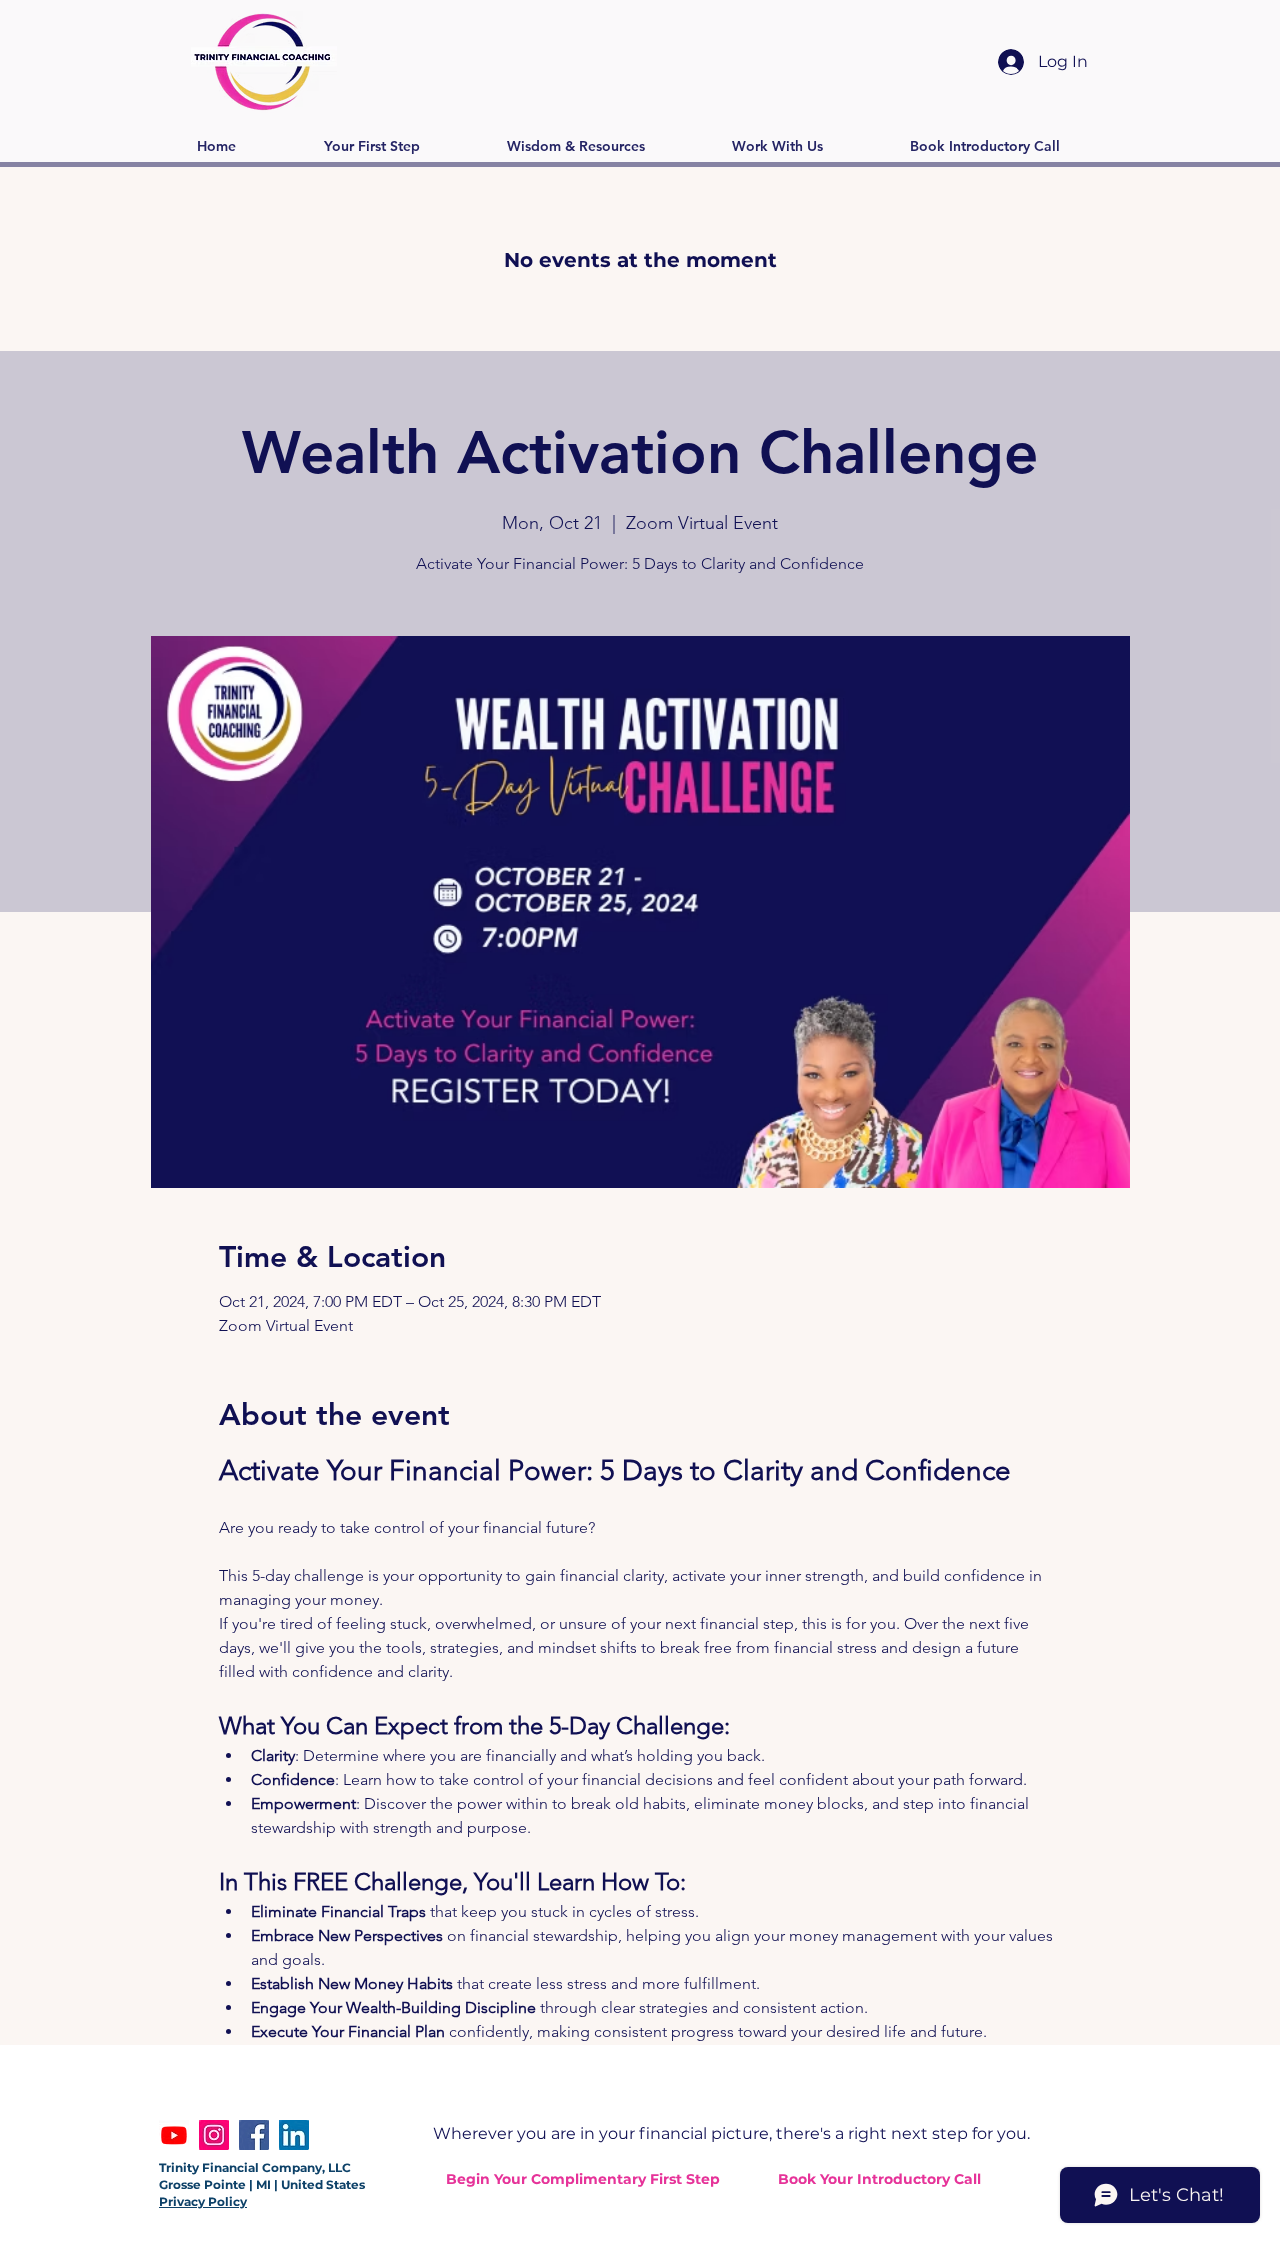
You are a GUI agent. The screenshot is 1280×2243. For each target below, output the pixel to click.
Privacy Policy (203, 2201)
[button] (371, 146)
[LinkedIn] (294, 2135)
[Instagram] (214, 2135)
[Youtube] (174, 2135)
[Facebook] (254, 2135)
